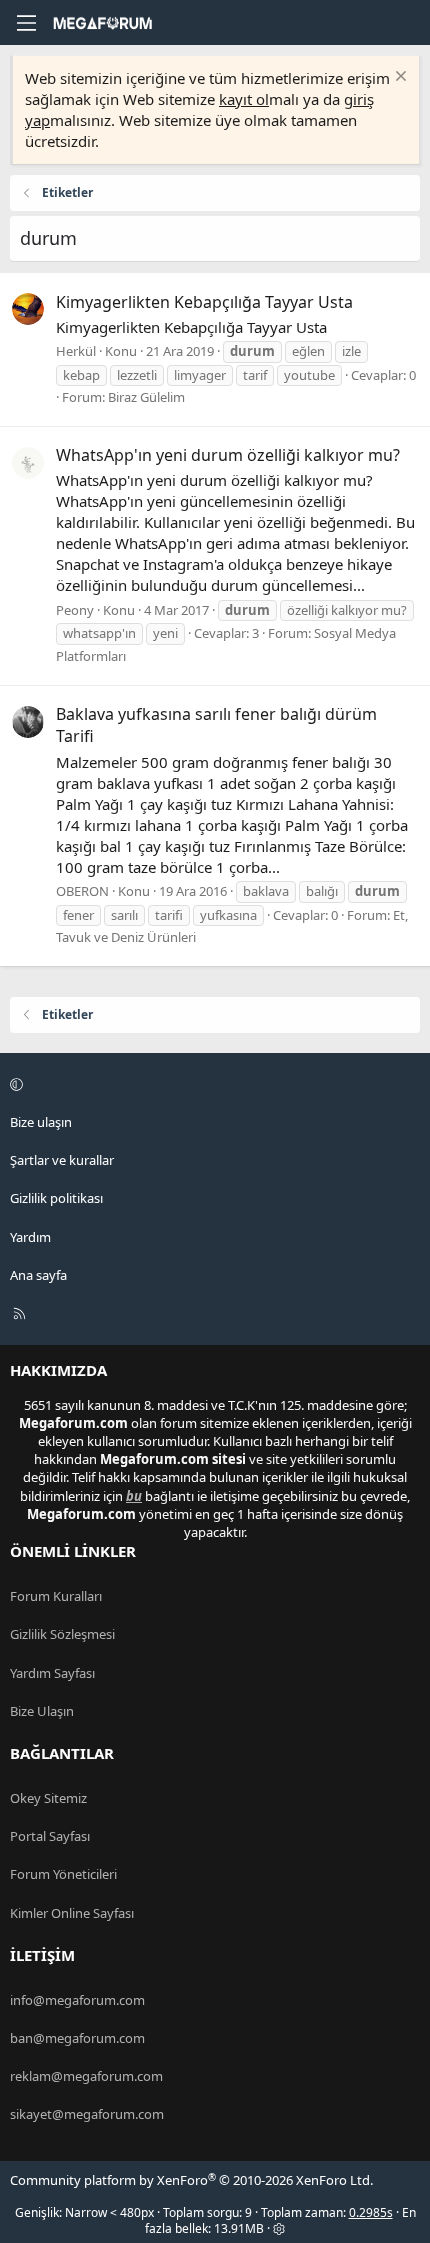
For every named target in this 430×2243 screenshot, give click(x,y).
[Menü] (26, 23)
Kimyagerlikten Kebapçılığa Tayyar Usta (204, 302)
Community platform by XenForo (191, 2180)
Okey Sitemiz (48, 1798)
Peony (75, 610)
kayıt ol (244, 99)
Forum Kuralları (56, 1596)
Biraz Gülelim (146, 397)
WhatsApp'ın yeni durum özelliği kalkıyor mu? (228, 455)
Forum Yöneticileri (63, 1874)
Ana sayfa (38, 1275)
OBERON (82, 891)
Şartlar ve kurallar (62, 1160)
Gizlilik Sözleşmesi (62, 1634)
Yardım (30, 1237)
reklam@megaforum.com (86, 2076)
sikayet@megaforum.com (87, 2114)
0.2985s (371, 2212)
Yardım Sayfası (52, 1673)
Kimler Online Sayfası (72, 1913)
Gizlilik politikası (56, 1198)
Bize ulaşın (41, 1122)
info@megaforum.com (77, 2000)
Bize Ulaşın (42, 1711)
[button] (212, 1084)
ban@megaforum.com (77, 2038)
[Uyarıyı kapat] (398, 78)
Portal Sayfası (50, 1836)
